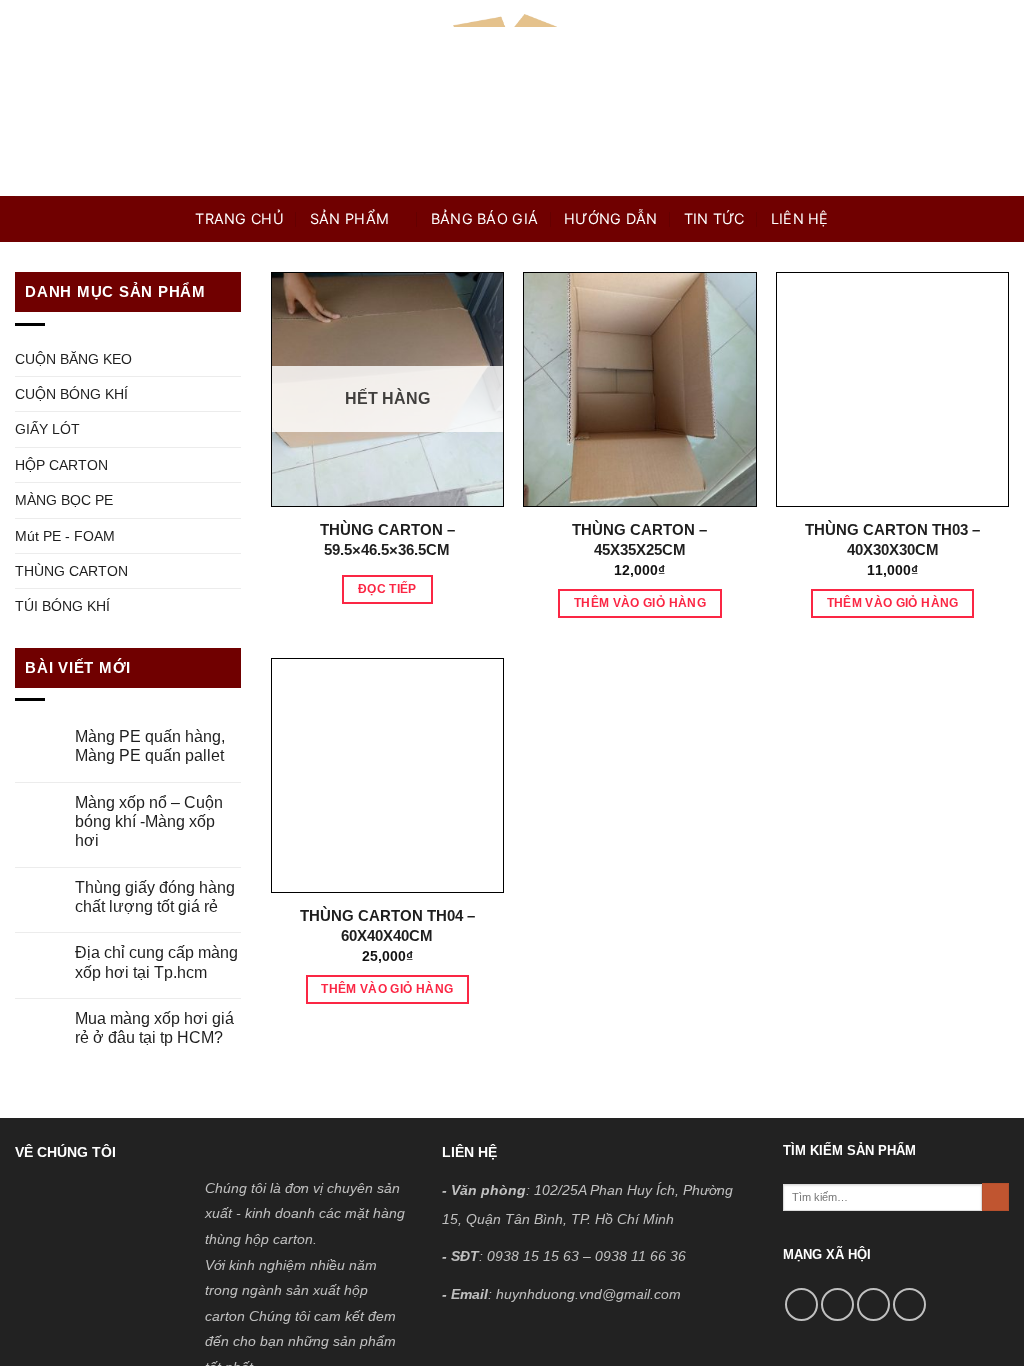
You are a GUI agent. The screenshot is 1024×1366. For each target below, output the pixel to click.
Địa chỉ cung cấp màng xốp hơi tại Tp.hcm (156, 962)
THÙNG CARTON (71, 571)
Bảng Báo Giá (484, 218)
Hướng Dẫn (611, 218)
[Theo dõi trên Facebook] (801, 1304)
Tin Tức (714, 218)
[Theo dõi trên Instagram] (837, 1304)
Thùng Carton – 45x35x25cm (639, 539)
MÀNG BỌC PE (64, 500)
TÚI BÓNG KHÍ (62, 606)
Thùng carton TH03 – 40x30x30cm (892, 539)
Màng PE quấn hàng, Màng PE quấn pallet (150, 746)
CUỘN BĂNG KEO (73, 359)
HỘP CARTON (61, 465)
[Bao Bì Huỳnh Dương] (512, 98)
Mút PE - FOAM (65, 536)
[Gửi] (995, 1197)
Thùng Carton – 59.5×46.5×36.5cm (387, 539)
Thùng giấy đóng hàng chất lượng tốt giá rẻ (155, 897)
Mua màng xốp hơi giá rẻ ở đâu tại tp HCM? (154, 1028)
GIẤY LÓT (47, 429)
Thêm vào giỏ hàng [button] (640, 603)
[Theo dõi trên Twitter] (873, 1304)
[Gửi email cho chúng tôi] (909, 1304)
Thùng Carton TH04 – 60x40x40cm (387, 925)
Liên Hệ (800, 218)
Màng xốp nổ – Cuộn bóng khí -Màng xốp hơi (149, 821)
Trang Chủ (239, 218)
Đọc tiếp (387, 589)
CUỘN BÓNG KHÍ (71, 394)
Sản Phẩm (349, 218)
